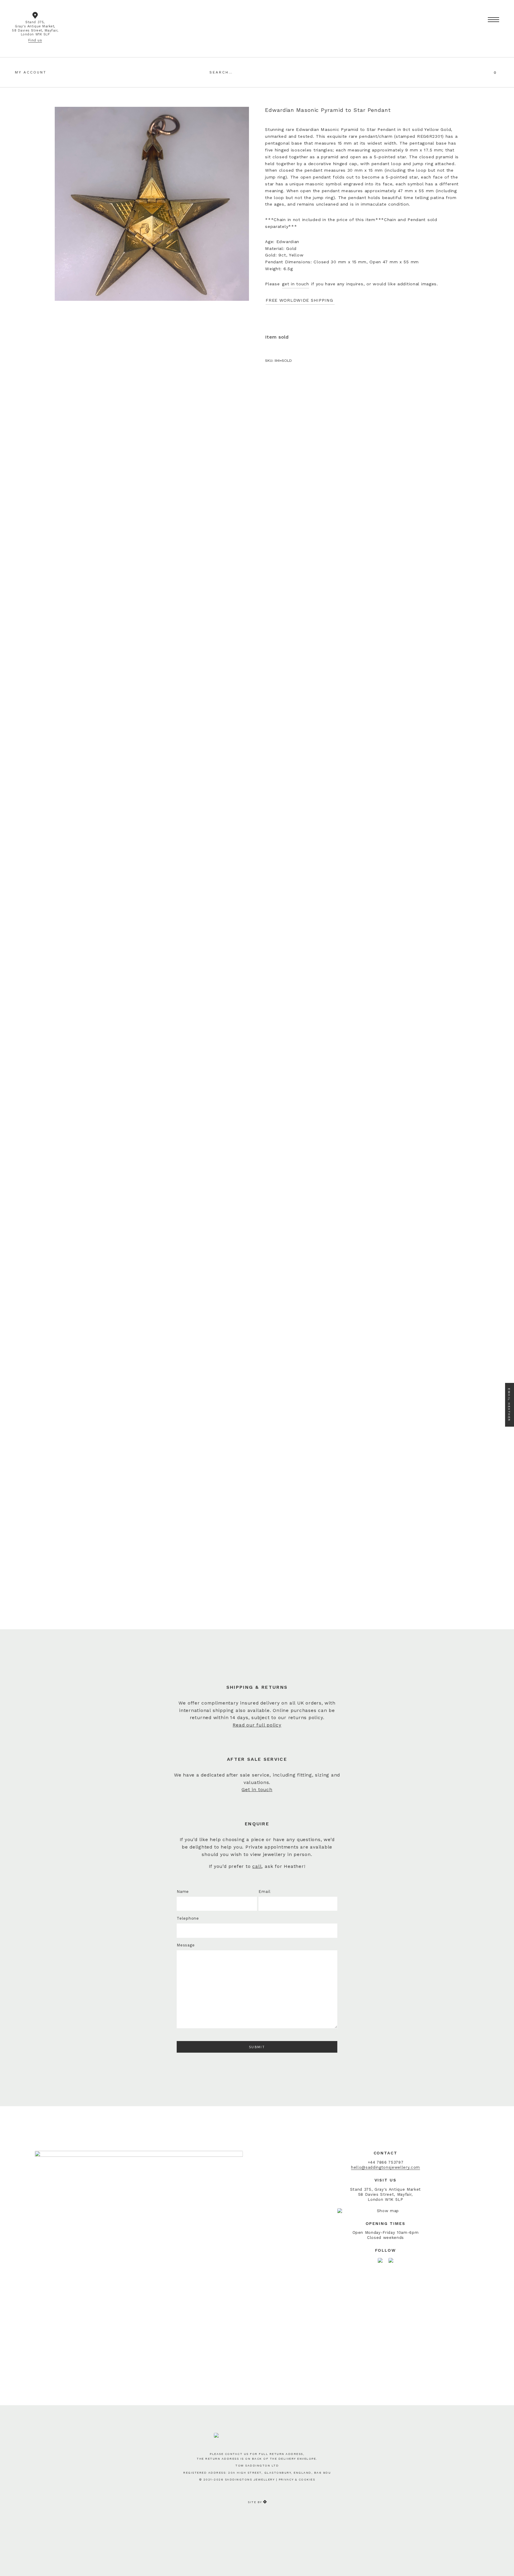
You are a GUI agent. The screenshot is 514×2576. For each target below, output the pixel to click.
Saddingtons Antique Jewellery (257, 19)
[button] (493, 20)
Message (186, 1945)
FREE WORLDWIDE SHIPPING (300, 300)
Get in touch (257, 1790)
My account (31, 72)
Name (183, 1892)
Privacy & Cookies (297, 2479)
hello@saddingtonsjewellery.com (385, 2167)
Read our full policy (257, 1725)
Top (503, 2562)
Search (300, 72)
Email (264, 1892)
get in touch (296, 284)
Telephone (188, 1918)
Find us (35, 40)
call (257, 1866)
